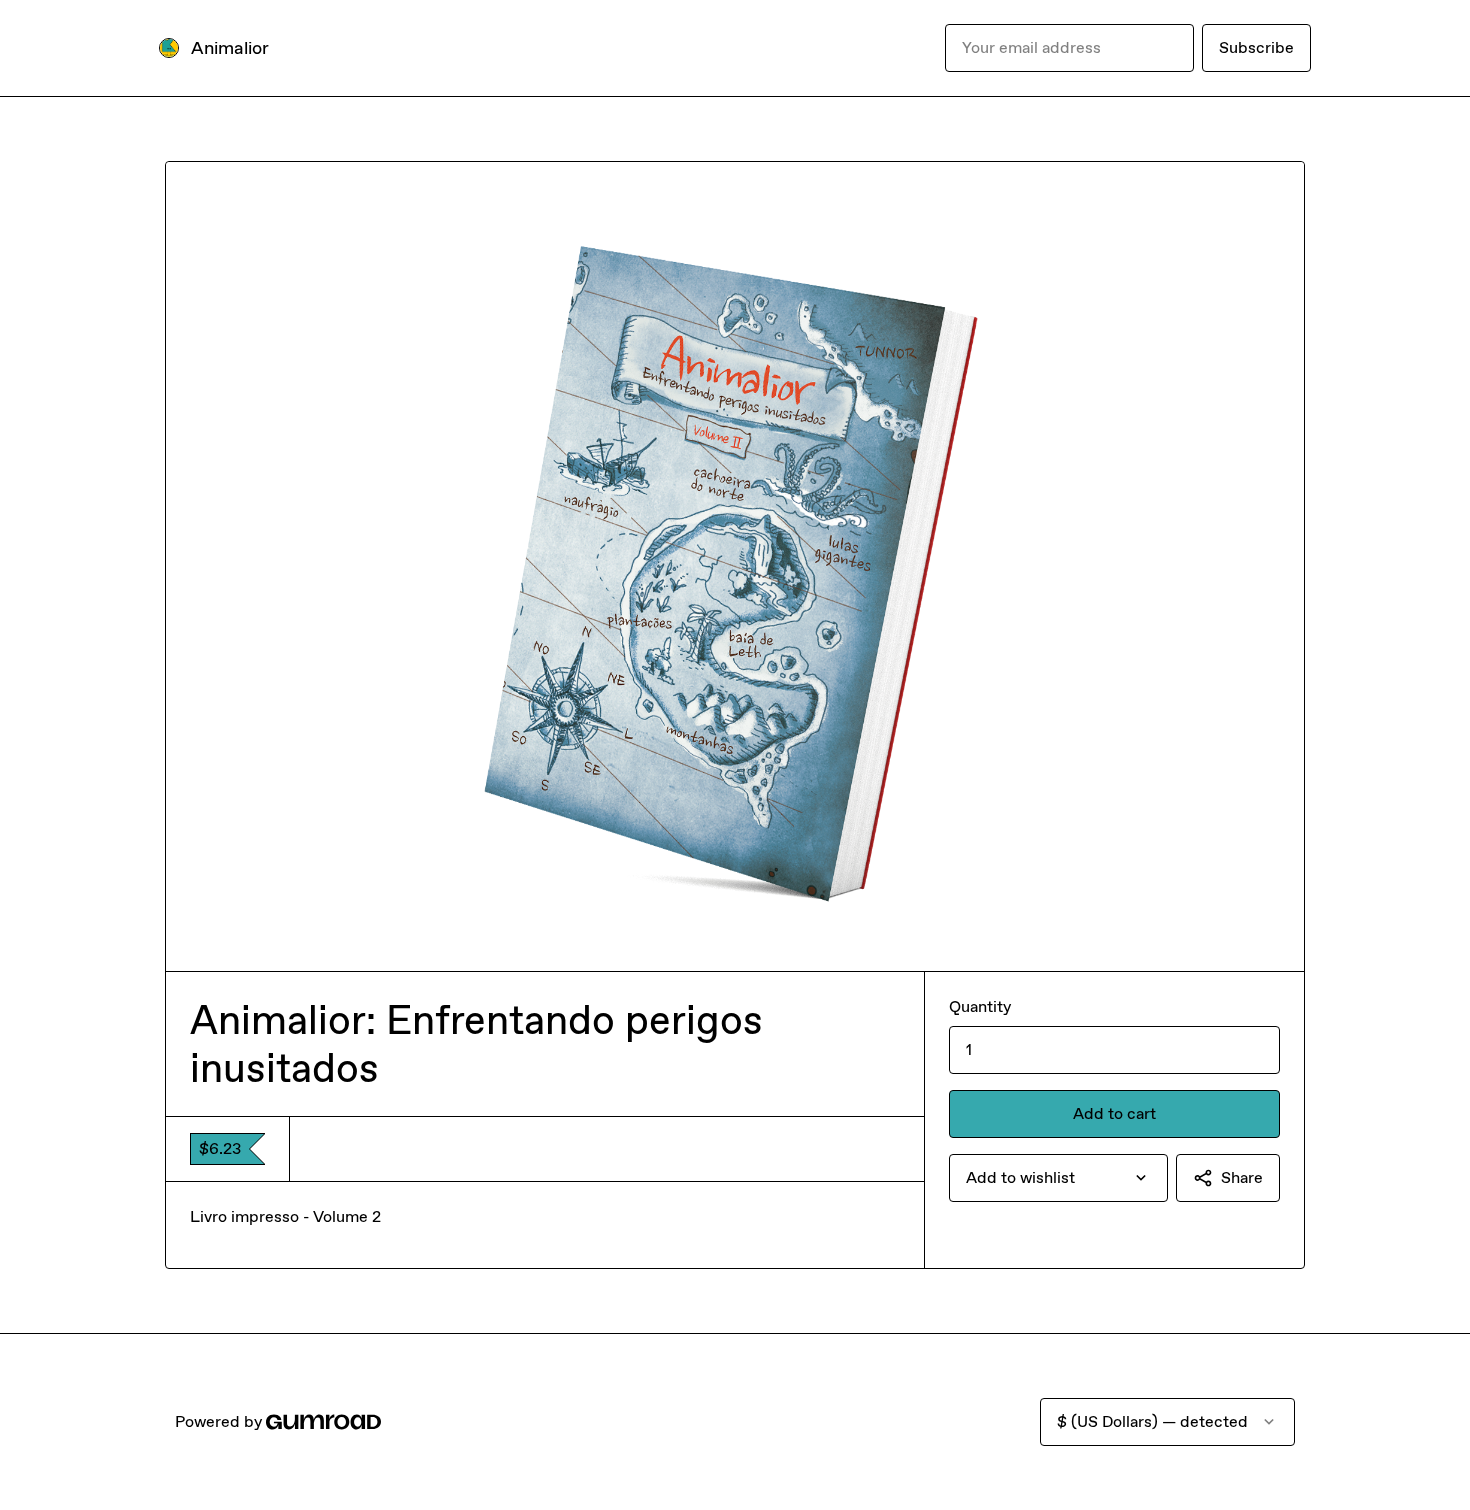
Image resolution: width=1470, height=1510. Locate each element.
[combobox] (1058, 1178)
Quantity (980, 1006)
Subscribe (1256, 47)
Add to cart (1114, 1113)
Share (1242, 1177)
